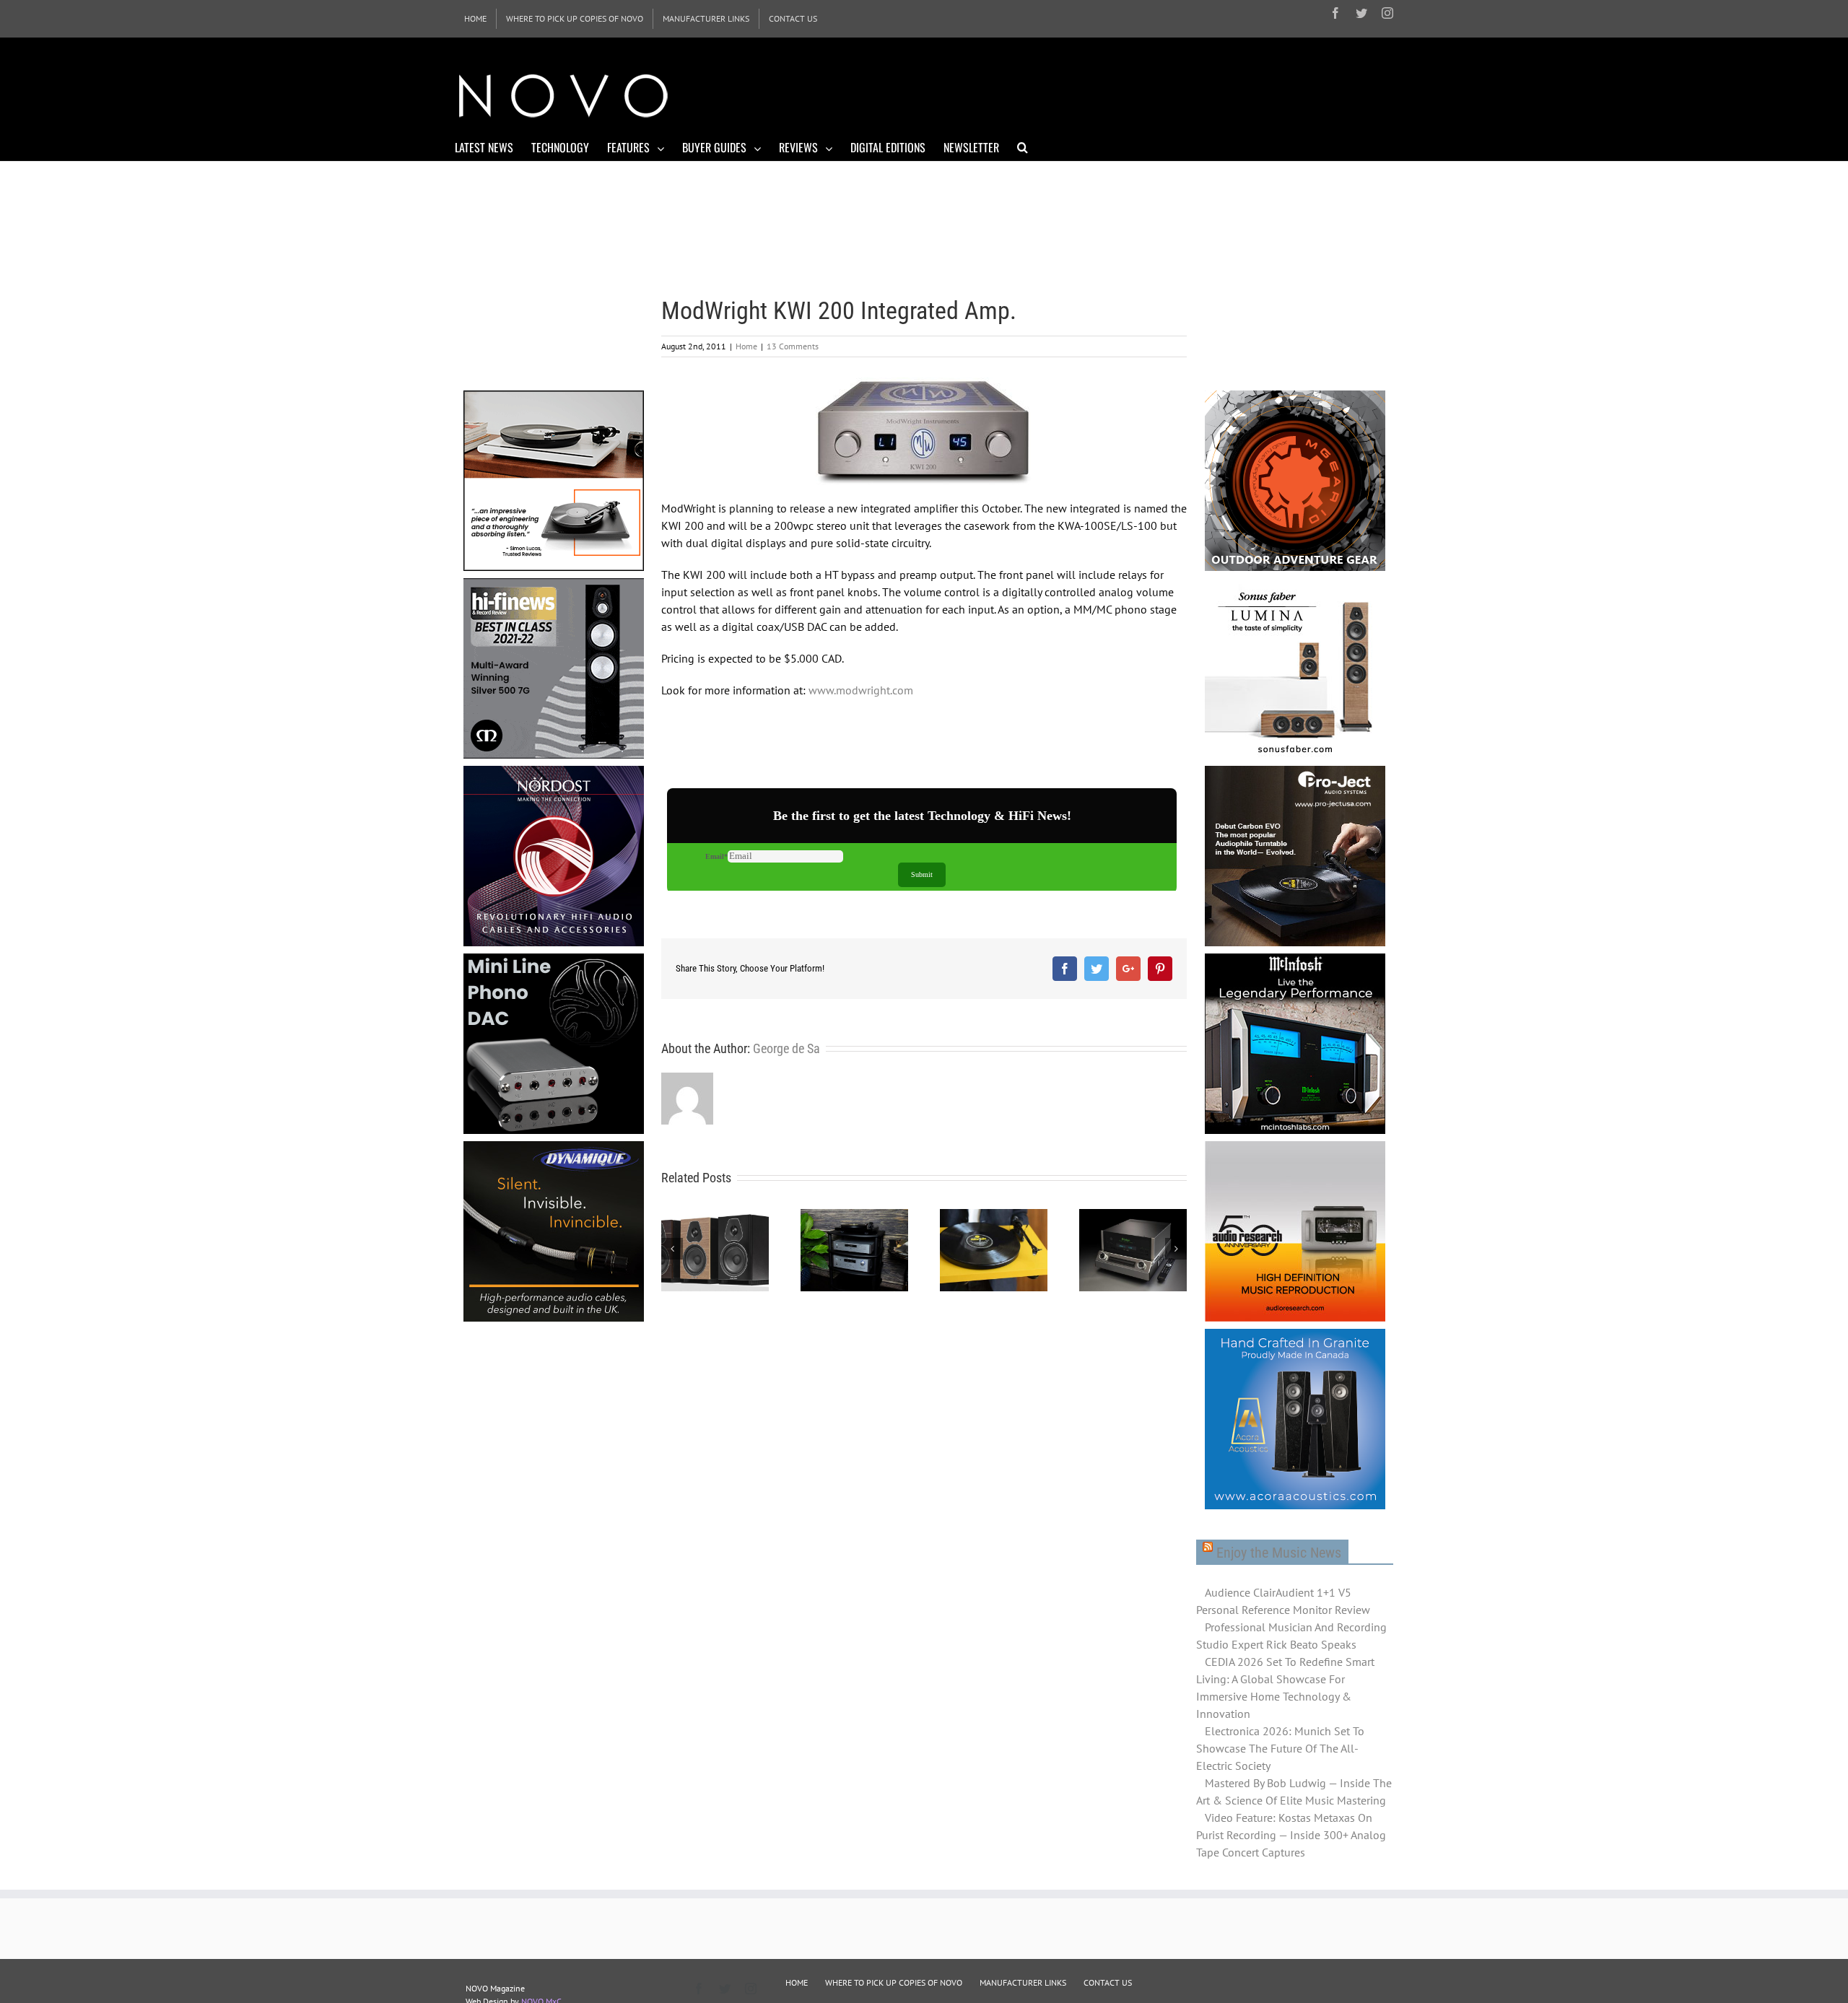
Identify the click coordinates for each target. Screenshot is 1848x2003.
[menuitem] (475, 19)
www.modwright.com (861, 690)
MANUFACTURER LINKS (1023, 1982)
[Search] (1023, 147)
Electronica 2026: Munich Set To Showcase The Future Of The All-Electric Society (1280, 1748)
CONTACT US (1108, 1982)
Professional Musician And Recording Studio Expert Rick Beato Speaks (1291, 1636)
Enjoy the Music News (1279, 1553)
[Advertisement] (1130, 94)
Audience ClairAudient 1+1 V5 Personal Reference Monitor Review (1283, 1601)
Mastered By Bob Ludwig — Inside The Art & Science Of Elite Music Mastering (1294, 1792)
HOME (797, 1982)
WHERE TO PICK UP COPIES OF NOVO (894, 1982)
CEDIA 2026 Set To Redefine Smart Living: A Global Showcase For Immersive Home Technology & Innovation (1285, 1688)
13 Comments (793, 346)
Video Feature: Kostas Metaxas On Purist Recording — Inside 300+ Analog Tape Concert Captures (1291, 1835)
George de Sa (786, 1048)
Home (746, 346)
